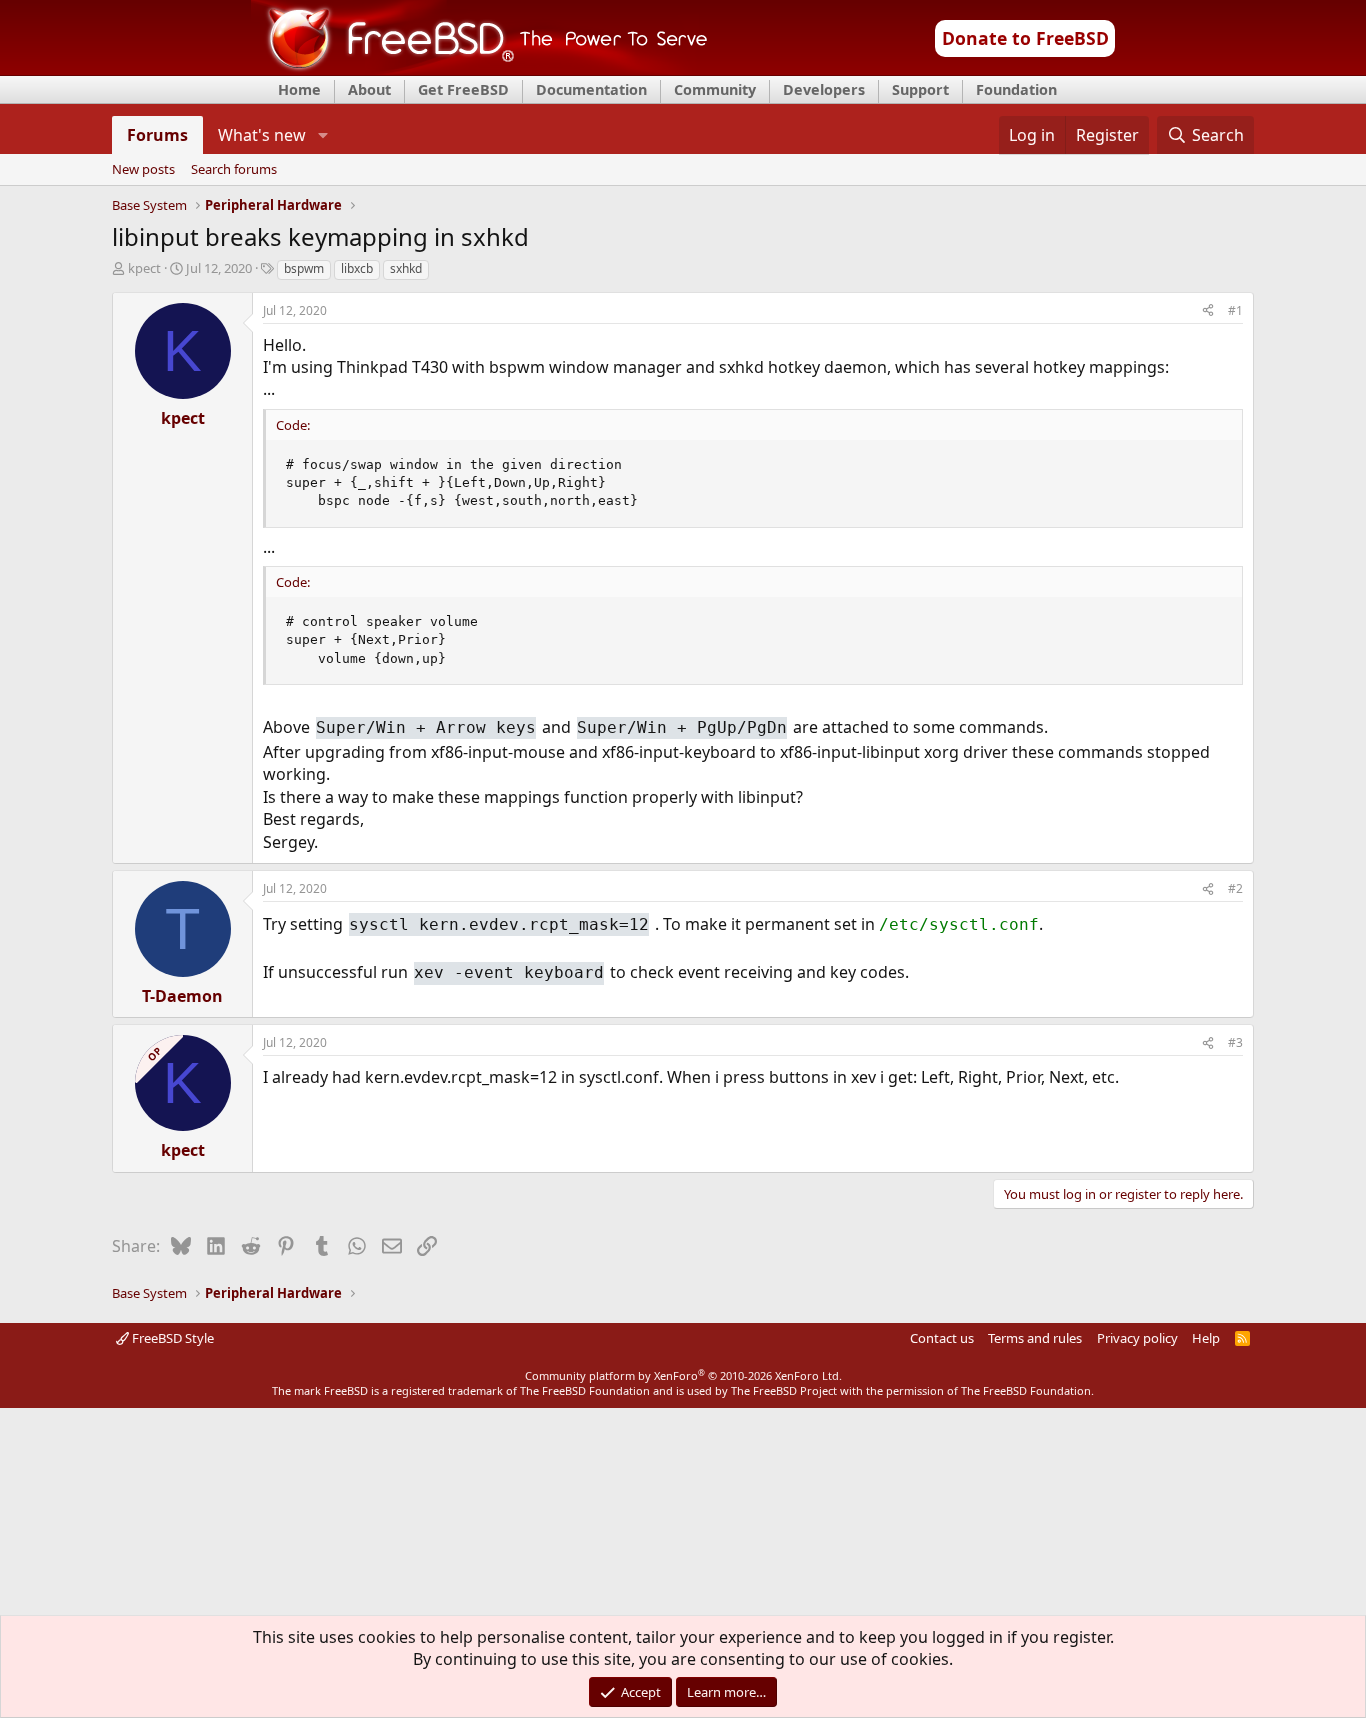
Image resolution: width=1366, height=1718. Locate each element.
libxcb (357, 268)
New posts (143, 170)
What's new (262, 135)
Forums (157, 135)
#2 (1235, 888)
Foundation (1016, 89)
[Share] (1208, 311)
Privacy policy (1137, 1338)
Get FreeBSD (463, 89)
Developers (824, 89)
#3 (1235, 1042)
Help (1206, 1338)
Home (299, 89)
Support (920, 89)
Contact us (942, 1338)
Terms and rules (1035, 1338)
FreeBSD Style (171, 1338)
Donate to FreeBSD (1025, 38)
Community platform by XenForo (683, 1375)
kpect (144, 268)
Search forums (234, 170)
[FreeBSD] (479, 69)
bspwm (304, 268)
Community (715, 89)
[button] (322, 135)
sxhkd (406, 268)
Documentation (591, 89)
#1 (1235, 310)
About (369, 89)
